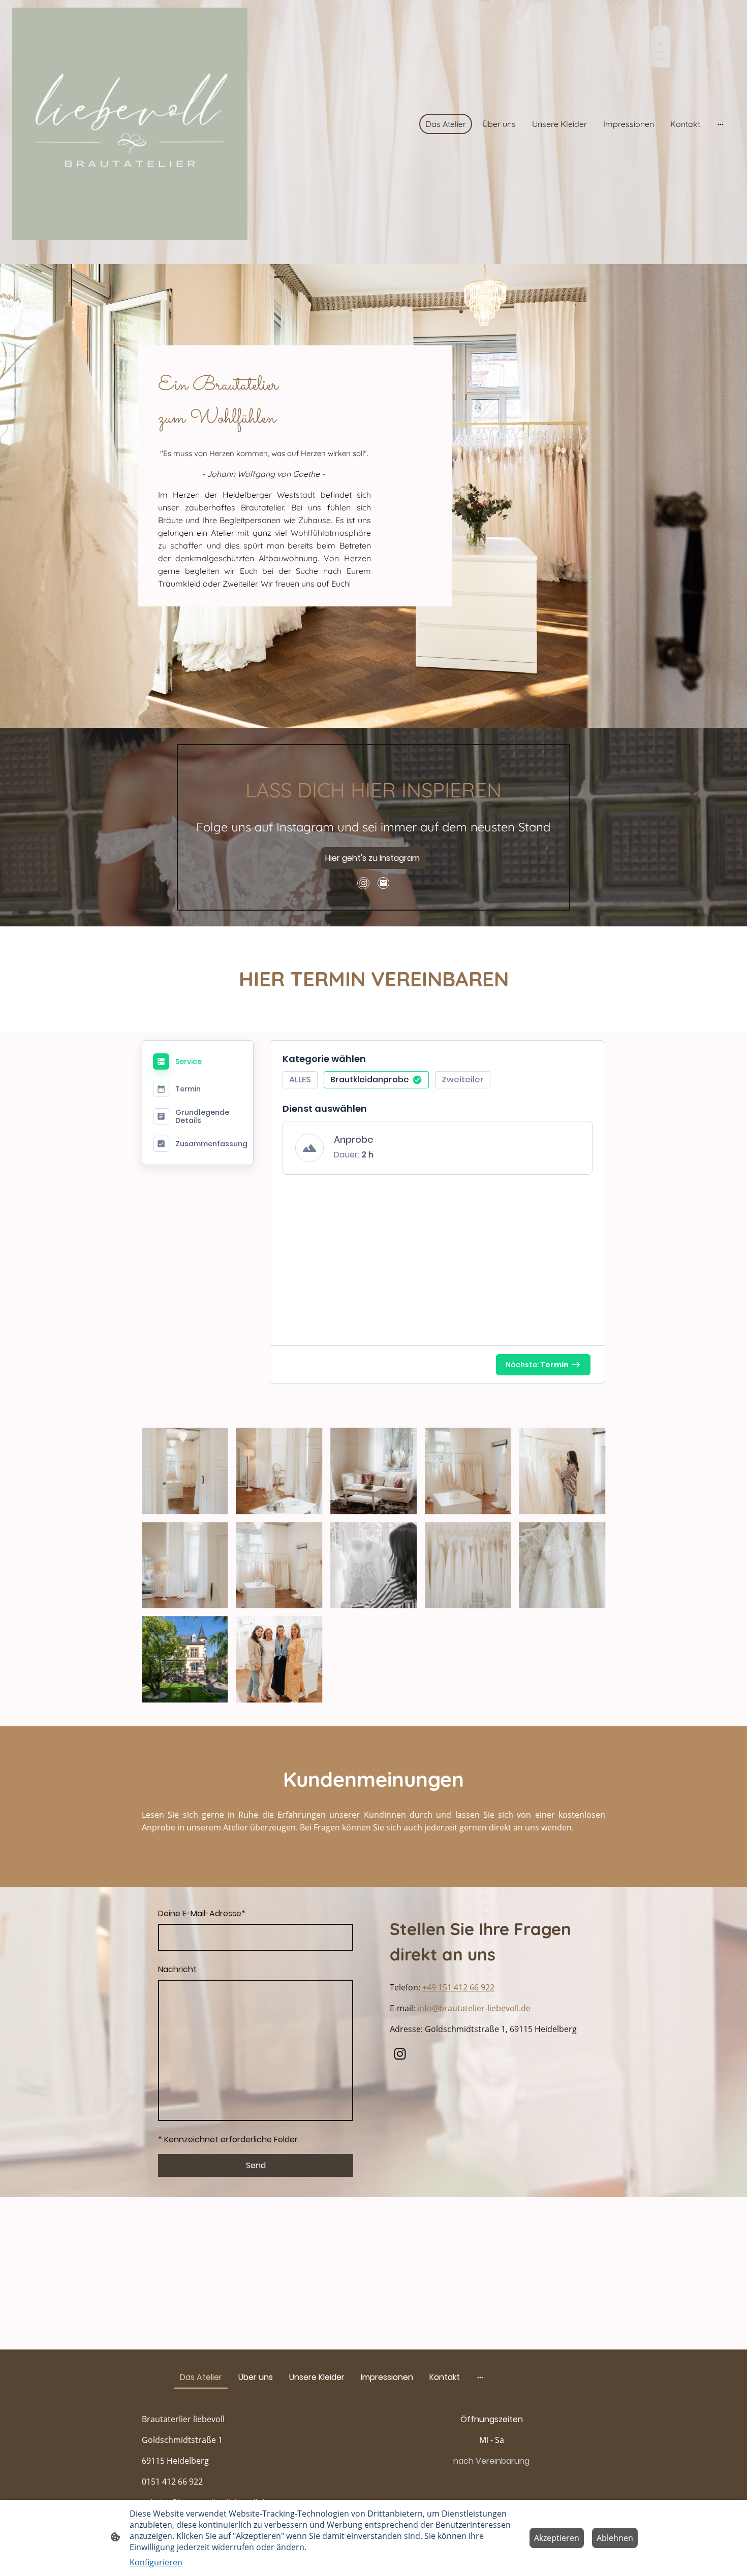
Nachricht (177, 1969)
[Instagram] (363, 883)
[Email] (384, 883)
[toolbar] (438, 1083)
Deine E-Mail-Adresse (202, 1913)
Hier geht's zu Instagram (373, 858)
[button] (300, 1080)
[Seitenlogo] (130, 124)
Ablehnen (615, 2538)
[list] (438, 1154)
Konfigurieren (156, 2562)
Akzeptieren (557, 2538)
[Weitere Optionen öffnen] (721, 124)
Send (256, 2165)
